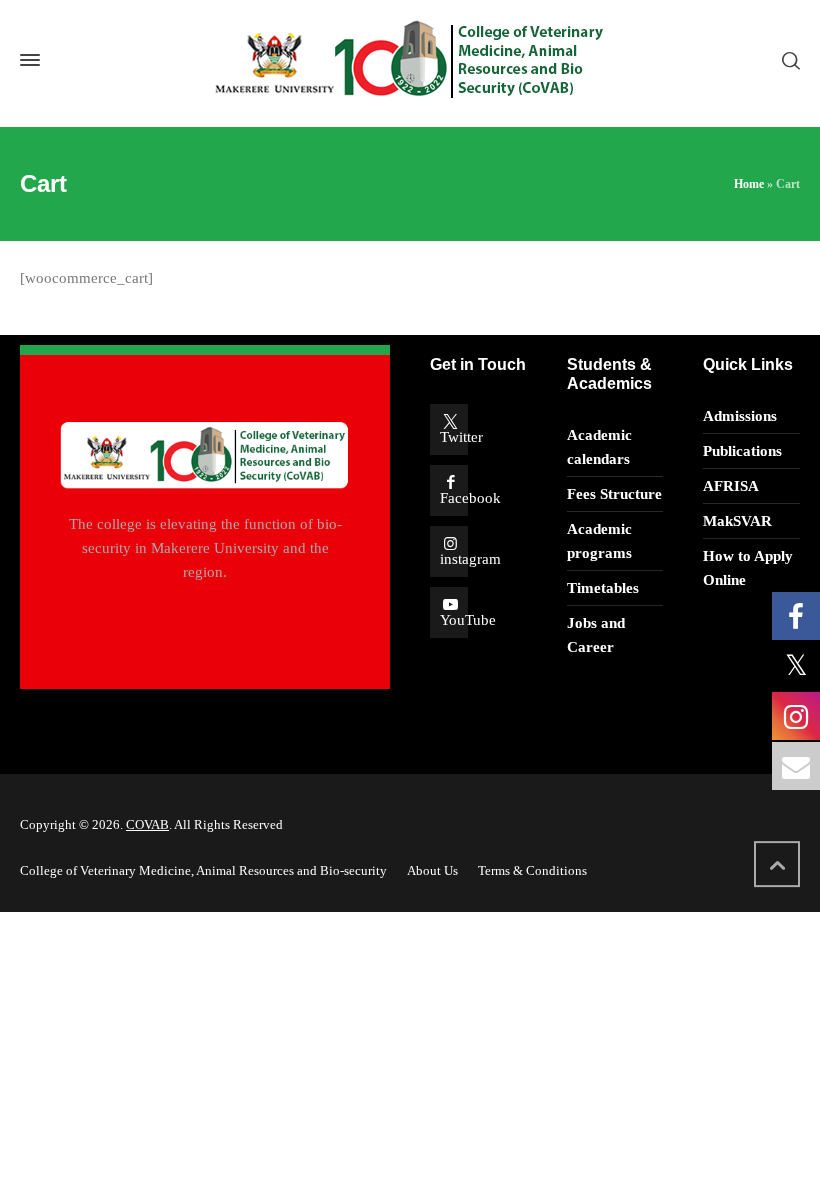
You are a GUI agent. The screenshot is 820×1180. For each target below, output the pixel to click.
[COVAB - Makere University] (410, 60)
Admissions (740, 416)
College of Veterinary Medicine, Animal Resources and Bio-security (203, 870)
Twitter (461, 437)
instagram (470, 559)
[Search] (787, 60)
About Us (432, 870)
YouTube (468, 620)
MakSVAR (737, 521)
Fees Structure (614, 494)
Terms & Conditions (532, 870)
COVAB (147, 824)
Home (749, 184)
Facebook (470, 498)
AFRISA (731, 486)
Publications (742, 451)
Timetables (603, 588)
